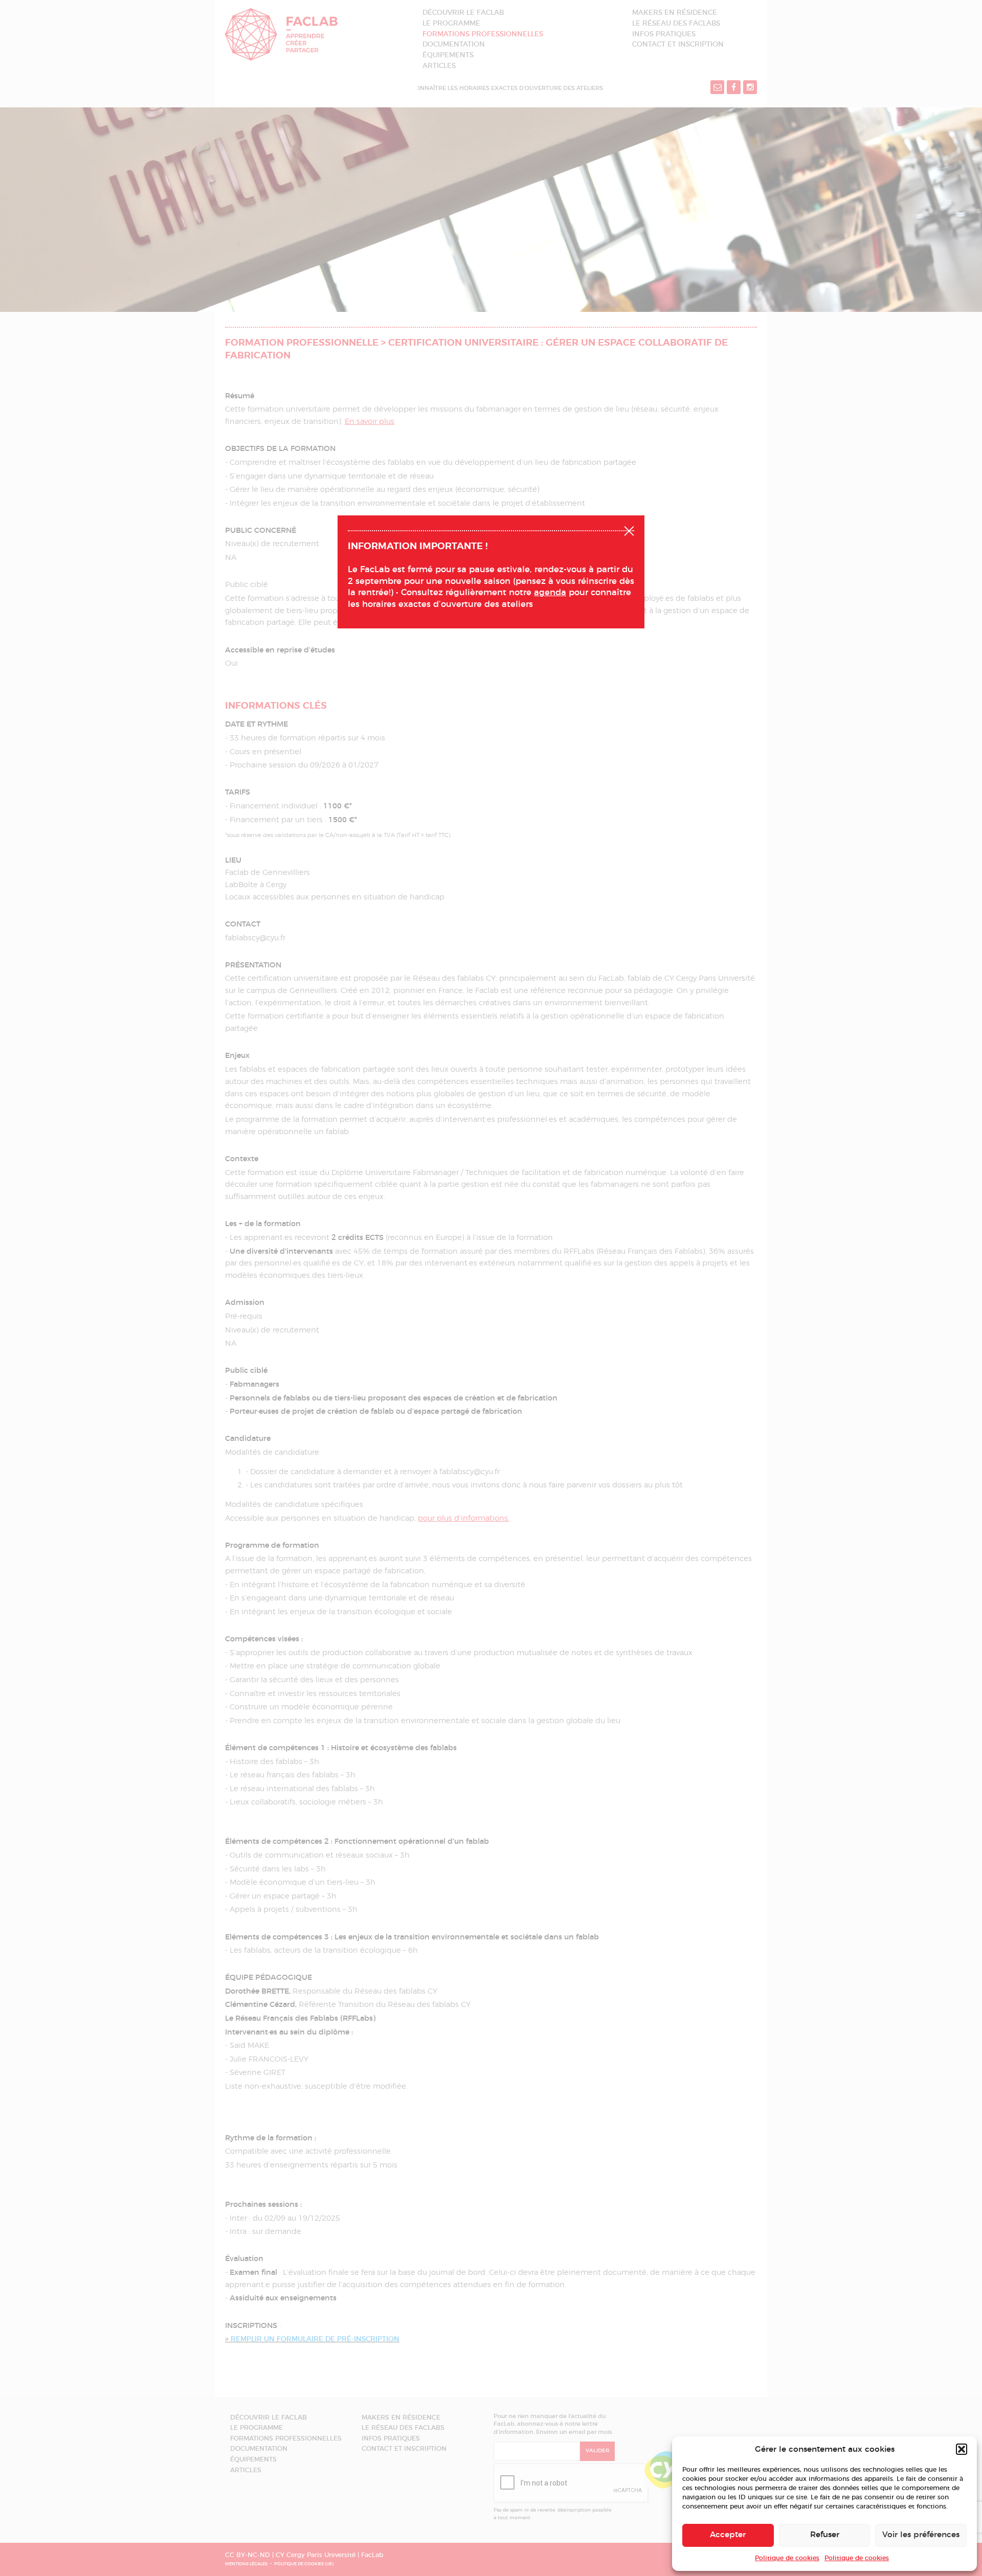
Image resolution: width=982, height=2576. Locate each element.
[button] (962, 2449)
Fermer (629, 530)
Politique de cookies (787, 2558)
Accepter (728, 2535)
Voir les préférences (921, 2535)
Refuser (825, 2535)
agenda (550, 593)
